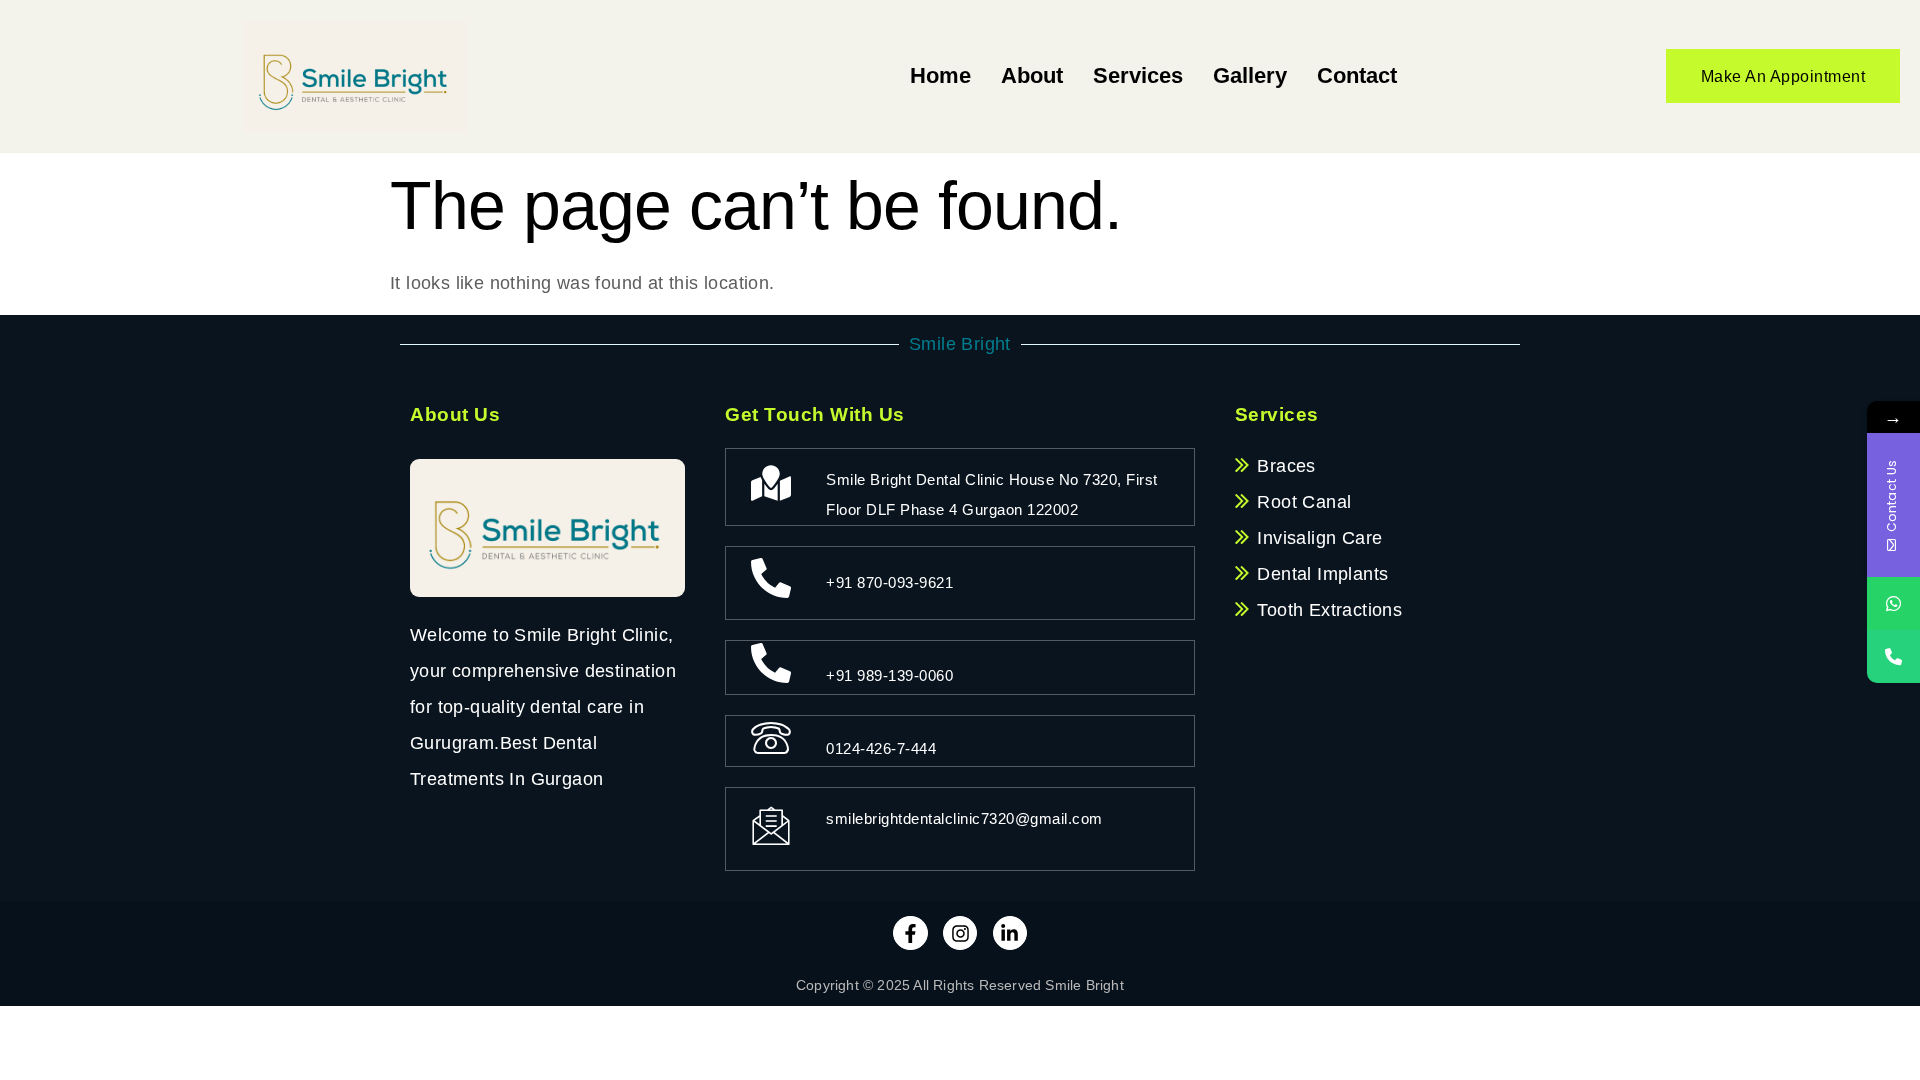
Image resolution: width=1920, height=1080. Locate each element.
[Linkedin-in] (1010, 933)
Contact (1357, 75)
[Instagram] (960, 933)
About (1032, 75)
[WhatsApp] (1893, 603)
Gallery (1250, 75)
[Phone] (1893, 656)
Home (940, 75)
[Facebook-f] (910, 933)
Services (1138, 75)
